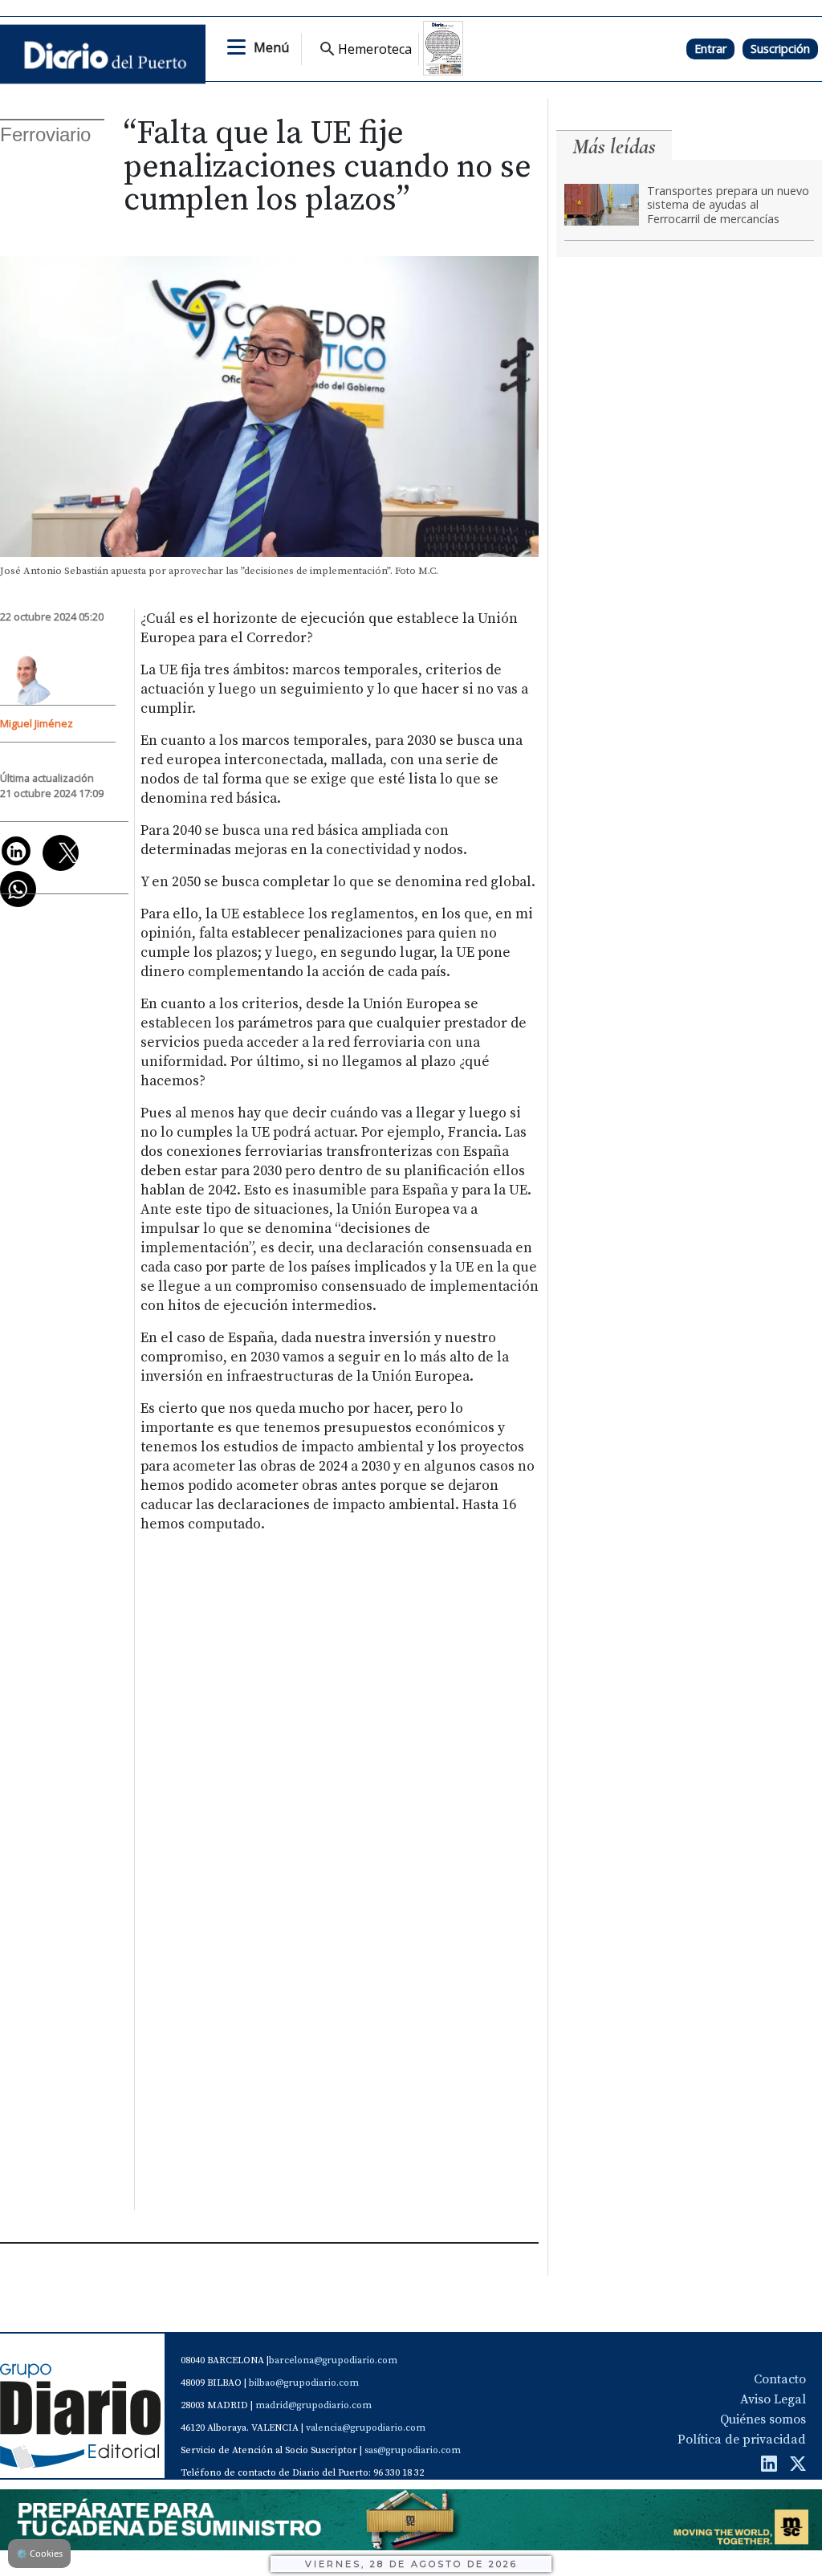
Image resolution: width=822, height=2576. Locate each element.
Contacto (780, 2379)
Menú (271, 47)
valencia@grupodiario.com (366, 2428)
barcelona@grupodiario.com (333, 2360)
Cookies (39, 2553)
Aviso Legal (773, 2399)
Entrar (710, 49)
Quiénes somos (763, 2419)
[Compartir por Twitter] (61, 853)
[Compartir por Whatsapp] (18, 889)
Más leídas (614, 147)
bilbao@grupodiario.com (304, 2383)
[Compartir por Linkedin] (16, 851)
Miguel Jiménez (37, 723)
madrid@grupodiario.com (313, 2405)
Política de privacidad (742, 2440)
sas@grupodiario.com (413, 2450)
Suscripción (780, 49)
